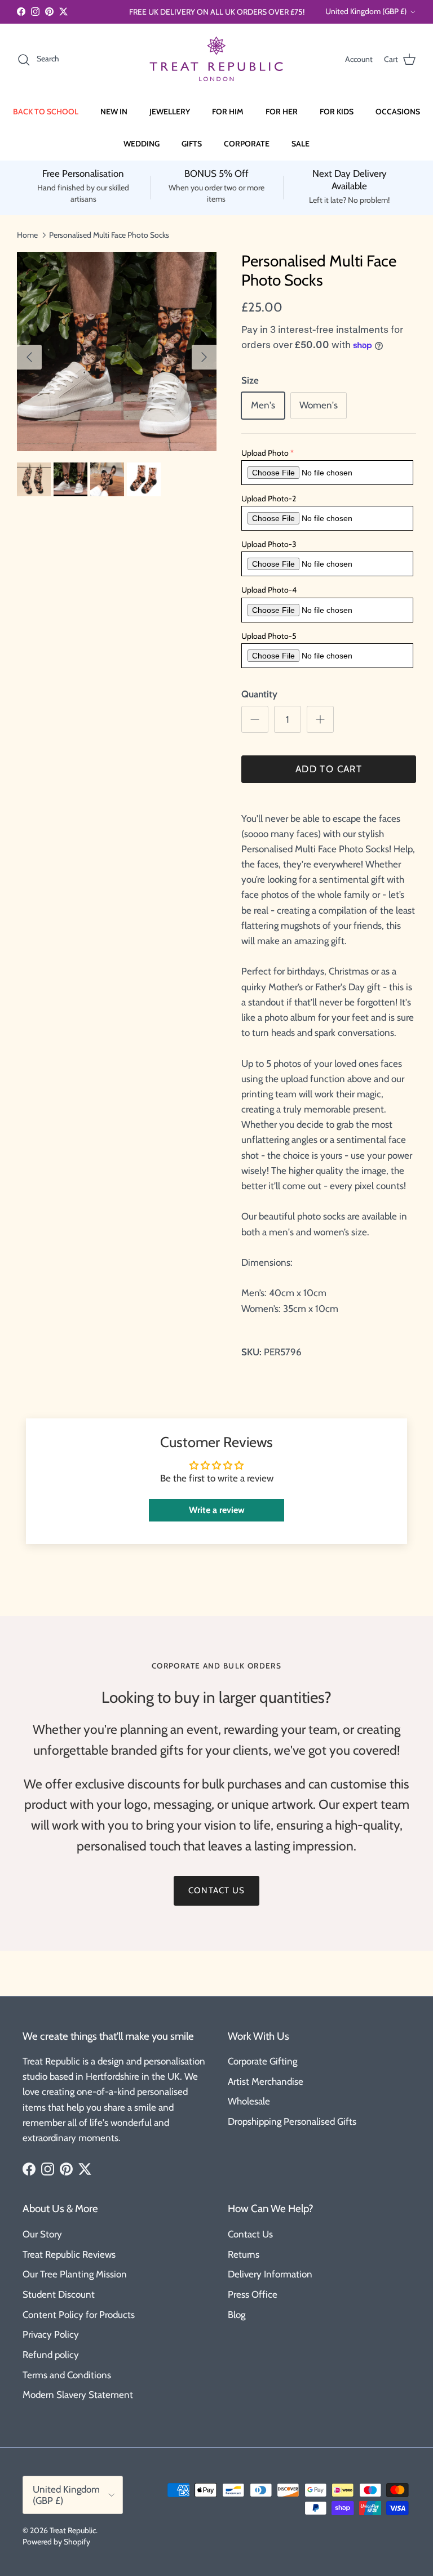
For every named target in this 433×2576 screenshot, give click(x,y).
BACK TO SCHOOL (46, 112)
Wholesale (249, 2101)
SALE (301, 144)
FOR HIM (228, 112)
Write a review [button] (217, 1510)
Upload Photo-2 (269, 499)
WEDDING (142, 144)
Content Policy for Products (79, 2315)
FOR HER (282, 112)
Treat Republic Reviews (69, 2254)
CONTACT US (216, 1890)
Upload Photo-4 (269, 590)
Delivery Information (270, 2274)
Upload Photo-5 (269, 636)
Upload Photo (265, 453)
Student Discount (59, 2294)
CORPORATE (247, 144)
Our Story (42, 2234)
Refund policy (51, 2355)
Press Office (253, 2294)
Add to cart (329, 769)
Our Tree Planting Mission (75, 2274)
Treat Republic (73, 2530)
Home (27, 234)
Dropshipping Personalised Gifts (292, 2121)
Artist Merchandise (266, 2081)
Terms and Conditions (67, 2375)
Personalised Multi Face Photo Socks (109, 234)
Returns (244, 2254)
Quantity (259, 694)
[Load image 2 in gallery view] (117, 352)
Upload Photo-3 (269, 544)
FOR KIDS (337, 112)
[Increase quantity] (320, 719)
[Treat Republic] (216, 59)
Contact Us (250, 2234)
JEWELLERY (170, 112)
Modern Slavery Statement (78, 2395)
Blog (237, 2315)
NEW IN (114, 112)
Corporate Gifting (262, 2061)
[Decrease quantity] (255, 719)
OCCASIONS (398, 112)
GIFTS (192, 144)
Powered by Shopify (56, 2542)
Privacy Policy (51, 2334)
